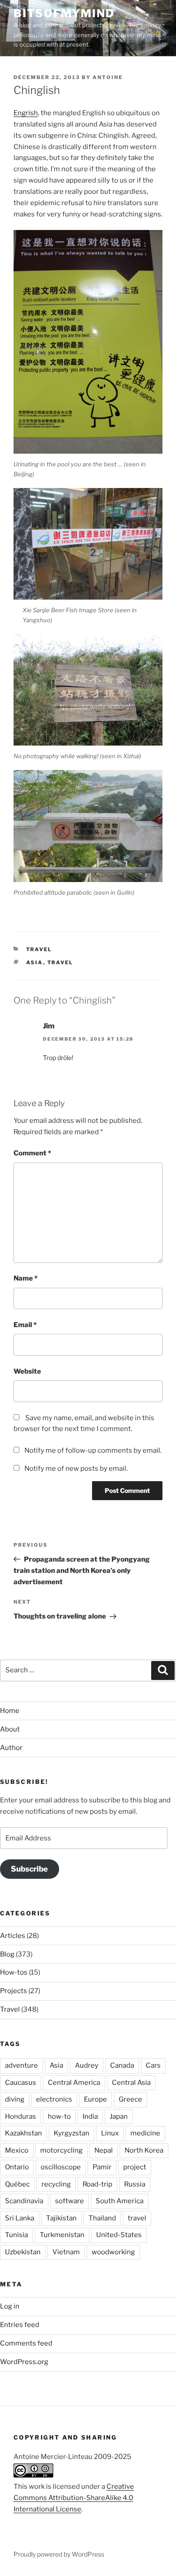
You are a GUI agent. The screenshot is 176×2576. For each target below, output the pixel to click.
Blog (7, 1954)
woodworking (113, 2252)
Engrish (26, 113)
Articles (13, 1936)
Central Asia (131, 2083)
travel (60, 962)
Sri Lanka (20, 2218)
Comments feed (26, 2343)
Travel (39, 949)
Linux (110, 2133)
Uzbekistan (23, 2252)
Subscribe (29, 1869)
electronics (54, 2099)
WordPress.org (24, 2362)
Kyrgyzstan (72, 2133)
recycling (56, 2184)
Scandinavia (24, 2201)
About (10, 1729)
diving (15, 2099)
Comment (32, 1153)
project (135, 2167)
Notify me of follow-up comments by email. (93, 1450)
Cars (153, 2065)
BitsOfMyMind (64, 13)
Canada (122, 2065)
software (69, 2201)
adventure (21, 2065)
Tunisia (16, 2235)
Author (11, 1748)
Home (10, 1711)
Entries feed (20, 2325)
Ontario (17, 2167)
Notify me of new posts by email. (76, 1469)
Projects (14, 1991)
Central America (74, 2083)
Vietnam (66, 2252)
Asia (35, 962)
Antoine (108, 77)
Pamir (102, 2167)
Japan (119, 2116)
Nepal (104, 2150)
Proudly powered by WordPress (59, 2554)
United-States (119, 2235)
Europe (95, 2099)
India (90, 2116)
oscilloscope (61, 2167)
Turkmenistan (62, 2235)
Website (27, 1371)
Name (25, 1278)
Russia (135, 2184)
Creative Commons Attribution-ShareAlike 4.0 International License (74, 2498)
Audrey (87, 2065)
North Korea (144, 2150)
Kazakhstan (23, 2133)
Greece (130, 2099)
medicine (145, 2133)
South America (120, 2201)
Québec (17, 2184)
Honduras (21, 2116)
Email (25, 1325)
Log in (10, 2306)
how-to (59, 2116)
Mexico (17, 2150)
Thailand (102, 2218)
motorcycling (61, 2150)
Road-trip (97, 2184)
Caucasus (21, 2083)
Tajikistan (61, 2218)
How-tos (14, 1972)
